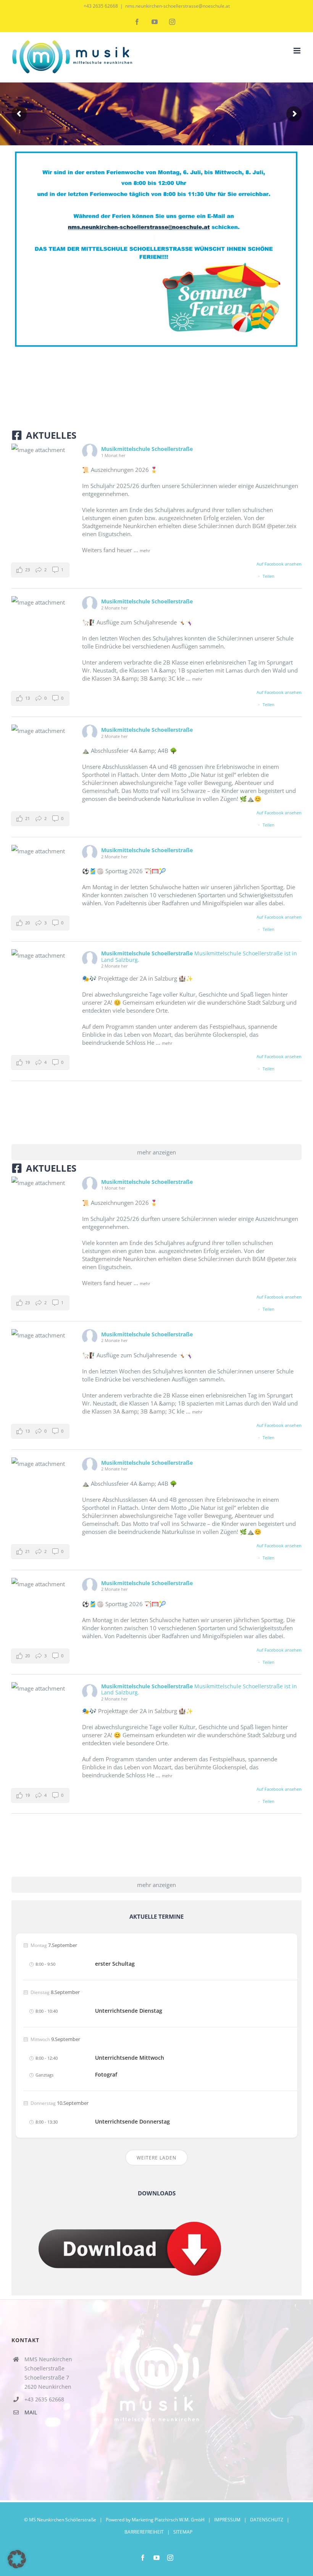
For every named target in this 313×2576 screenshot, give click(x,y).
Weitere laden (156, 2158)
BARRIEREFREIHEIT (144, 2532)
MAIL (31, 2412)
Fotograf (106, 2075)
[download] (130, 2208)
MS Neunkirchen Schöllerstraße (63, 2520)
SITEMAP (183, 2532)
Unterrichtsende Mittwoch (130, 2058)
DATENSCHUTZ (267, 2520)
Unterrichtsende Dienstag (129, 2011)
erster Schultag (115, 1964)
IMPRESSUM (227, 2520)
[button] (40, 570)
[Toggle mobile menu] (298, 51)
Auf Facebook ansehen (279, 564)
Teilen (269, 576)
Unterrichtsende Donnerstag (132, 2122)
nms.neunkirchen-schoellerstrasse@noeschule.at (177, 6)
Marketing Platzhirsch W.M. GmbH (168, 2520)
